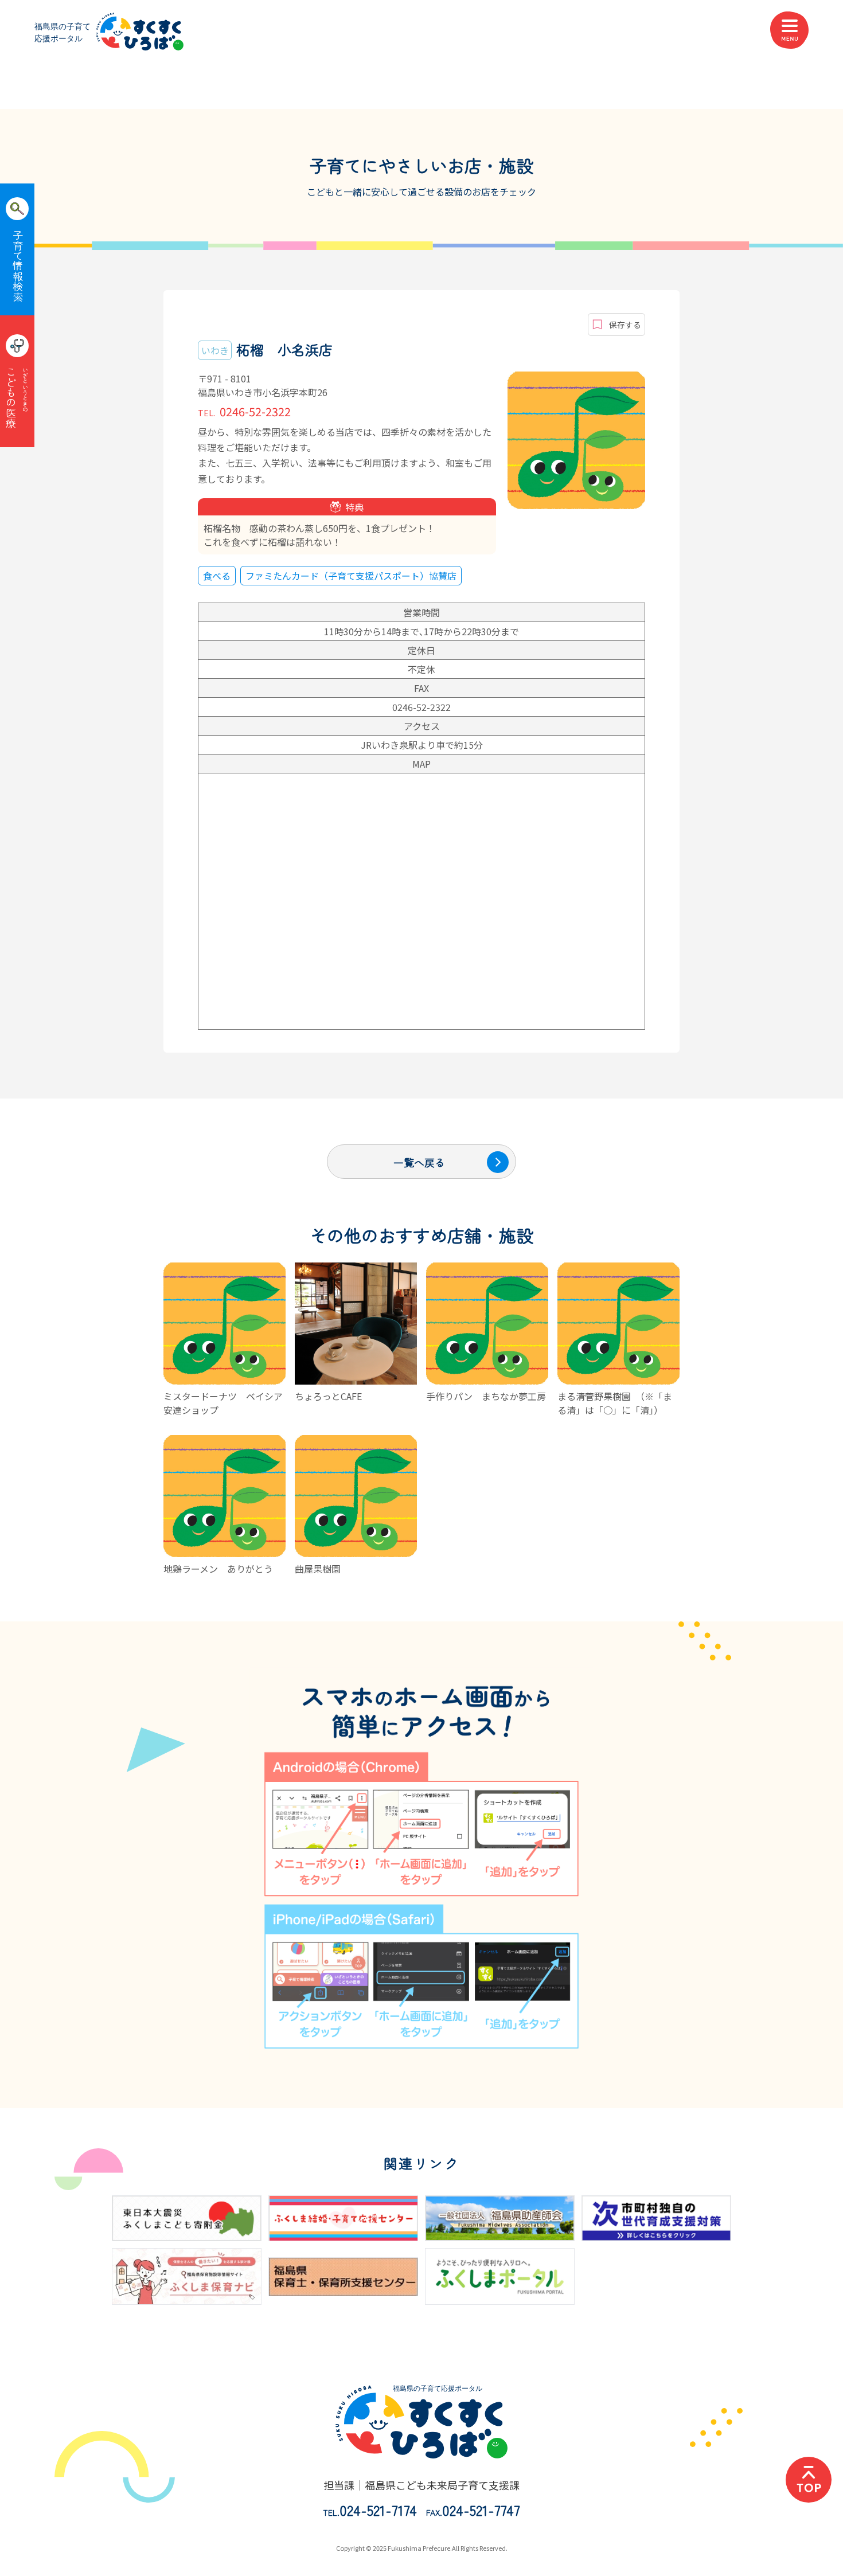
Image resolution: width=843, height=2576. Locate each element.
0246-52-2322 (244, 411)
